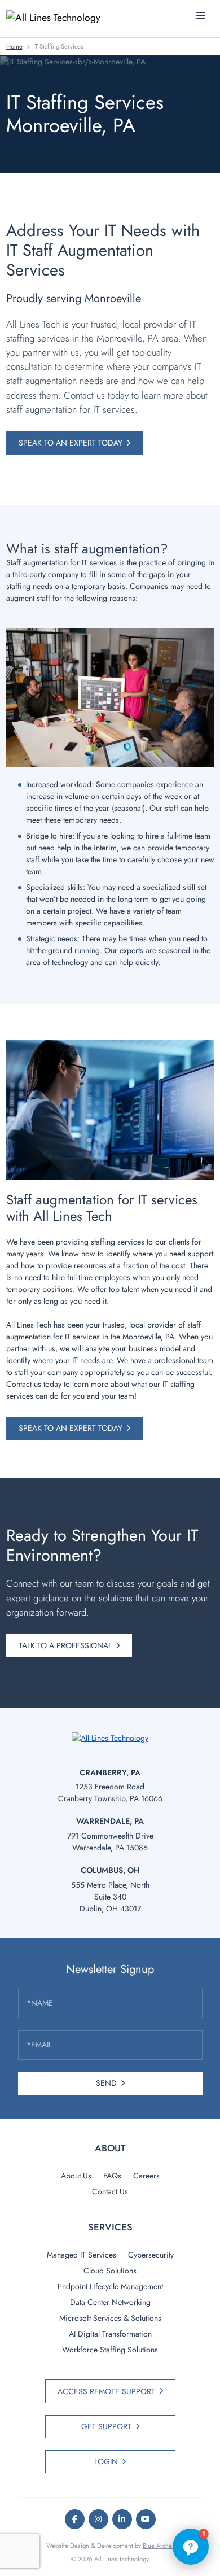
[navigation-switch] (201, 16)
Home (14, 46)
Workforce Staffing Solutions (110, 2350)
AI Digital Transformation (110, 2334)
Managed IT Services (82, 2255)
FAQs (112, 2176)
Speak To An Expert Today (71, 443)
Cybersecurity (151, 2255)
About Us (76, 2176)
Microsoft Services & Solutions (110, 2318)
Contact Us (110, 2191)
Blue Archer (159, 2546)
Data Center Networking (110, 2302)
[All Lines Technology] (58, 17)
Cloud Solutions (110, 2271)
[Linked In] (122, 2519)
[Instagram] (98, 2519)
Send (106, 2083)
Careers (146, 2176)
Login (106, 2461)
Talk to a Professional (65, 1645)
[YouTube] (146, 2519)
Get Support (106, 2426)
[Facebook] (75, 2519)
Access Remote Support (106, 2391)
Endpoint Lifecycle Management (110, 2286)
